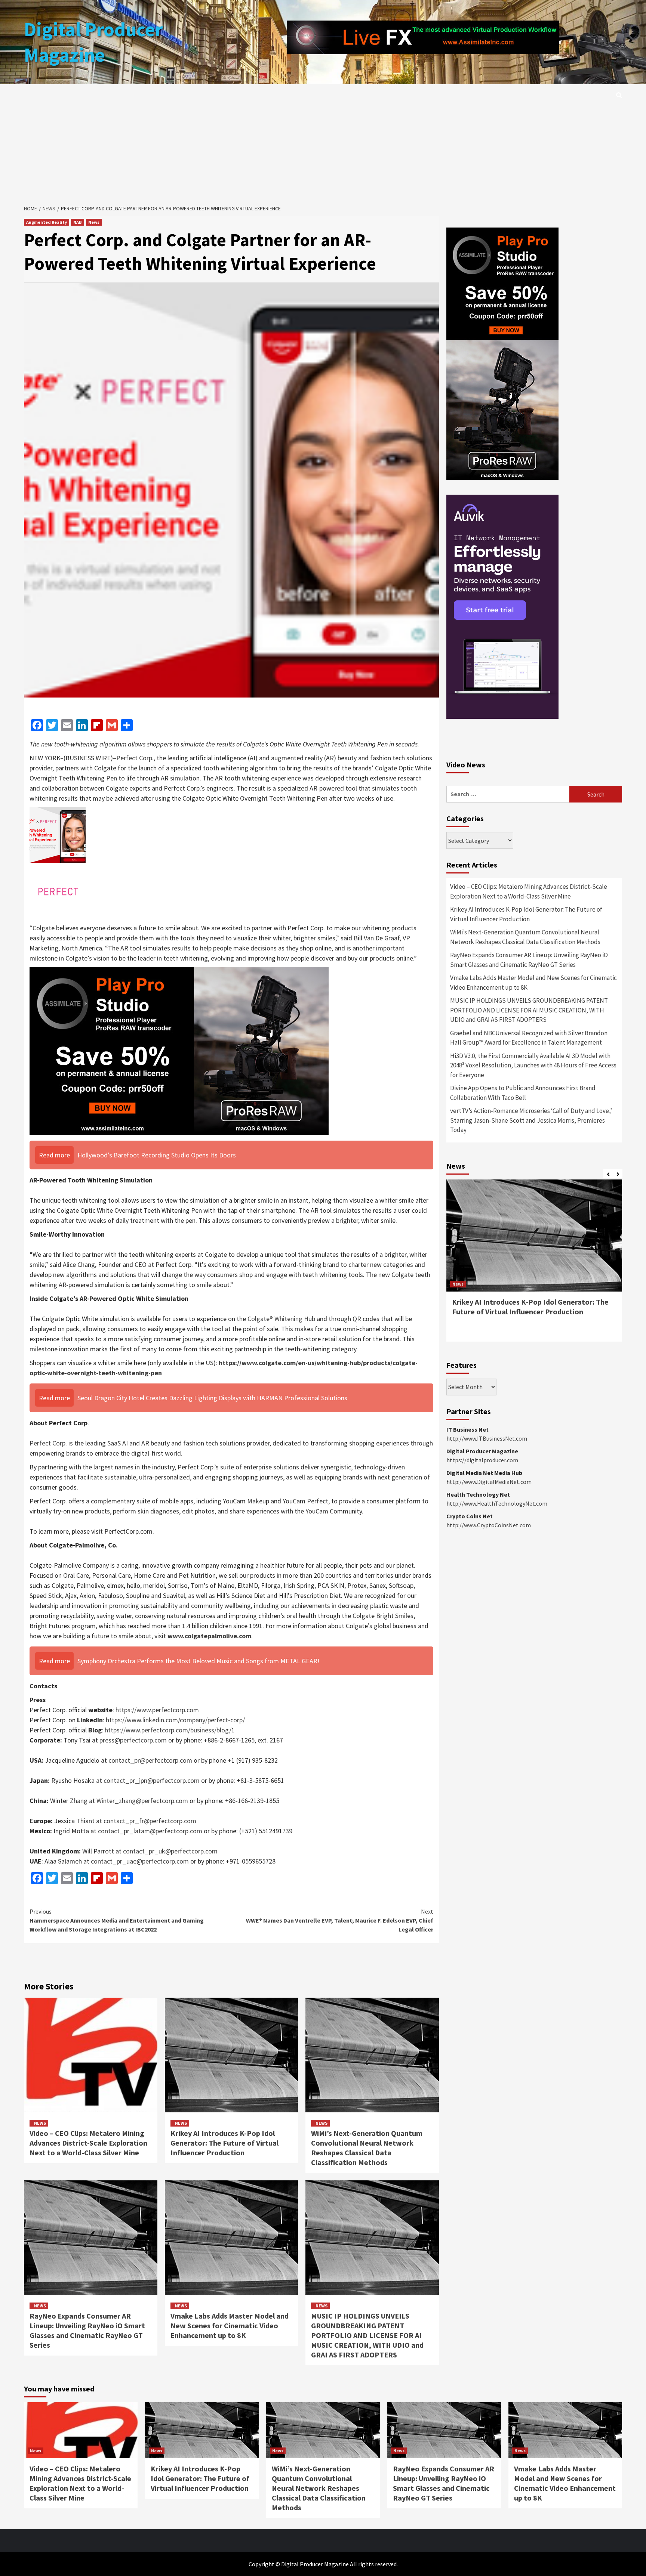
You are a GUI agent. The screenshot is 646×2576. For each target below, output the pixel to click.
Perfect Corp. (48, 1443)
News (94, 222)
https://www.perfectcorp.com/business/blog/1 (170, 1730)
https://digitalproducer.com (482, 1460)
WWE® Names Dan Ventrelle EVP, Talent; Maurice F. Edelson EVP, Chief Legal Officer (340, 1920)
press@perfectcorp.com (133, 1740)
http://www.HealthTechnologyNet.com (497, 1503)
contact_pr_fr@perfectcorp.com (150, 1821)
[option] (534, 1264)
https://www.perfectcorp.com (157, 1710)
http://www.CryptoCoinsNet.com (489, 1525)
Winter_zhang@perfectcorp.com (142, 1801)
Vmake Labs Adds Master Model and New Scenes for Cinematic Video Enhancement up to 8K (230, 2325)
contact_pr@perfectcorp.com (150, 1760)
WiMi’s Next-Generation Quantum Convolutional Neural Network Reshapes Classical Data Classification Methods (367, 2148)
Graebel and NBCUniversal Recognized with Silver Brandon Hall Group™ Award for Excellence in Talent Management (529, 1038)
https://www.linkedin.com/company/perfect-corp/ (175, 1720)
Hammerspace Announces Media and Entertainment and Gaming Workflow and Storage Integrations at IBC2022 (117, 1920)
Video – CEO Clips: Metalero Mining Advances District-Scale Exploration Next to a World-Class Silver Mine (88, 2143)
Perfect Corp (134, 758)
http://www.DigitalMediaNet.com (489, 1482)
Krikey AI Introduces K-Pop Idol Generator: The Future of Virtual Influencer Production (224, 2143)
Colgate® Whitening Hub (281, 1319)
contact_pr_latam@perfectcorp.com (151, 1831)
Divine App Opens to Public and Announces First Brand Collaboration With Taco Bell (523, 1093)
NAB (78, 222)
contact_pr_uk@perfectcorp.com (170, 1851)
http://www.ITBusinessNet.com (487, 1438)
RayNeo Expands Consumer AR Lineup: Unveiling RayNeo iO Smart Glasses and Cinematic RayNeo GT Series (87, 2330)
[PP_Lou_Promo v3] (179, 1050)
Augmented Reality (47, 222)
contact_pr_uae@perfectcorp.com (140, 1861)
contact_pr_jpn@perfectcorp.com (152, 1780)
